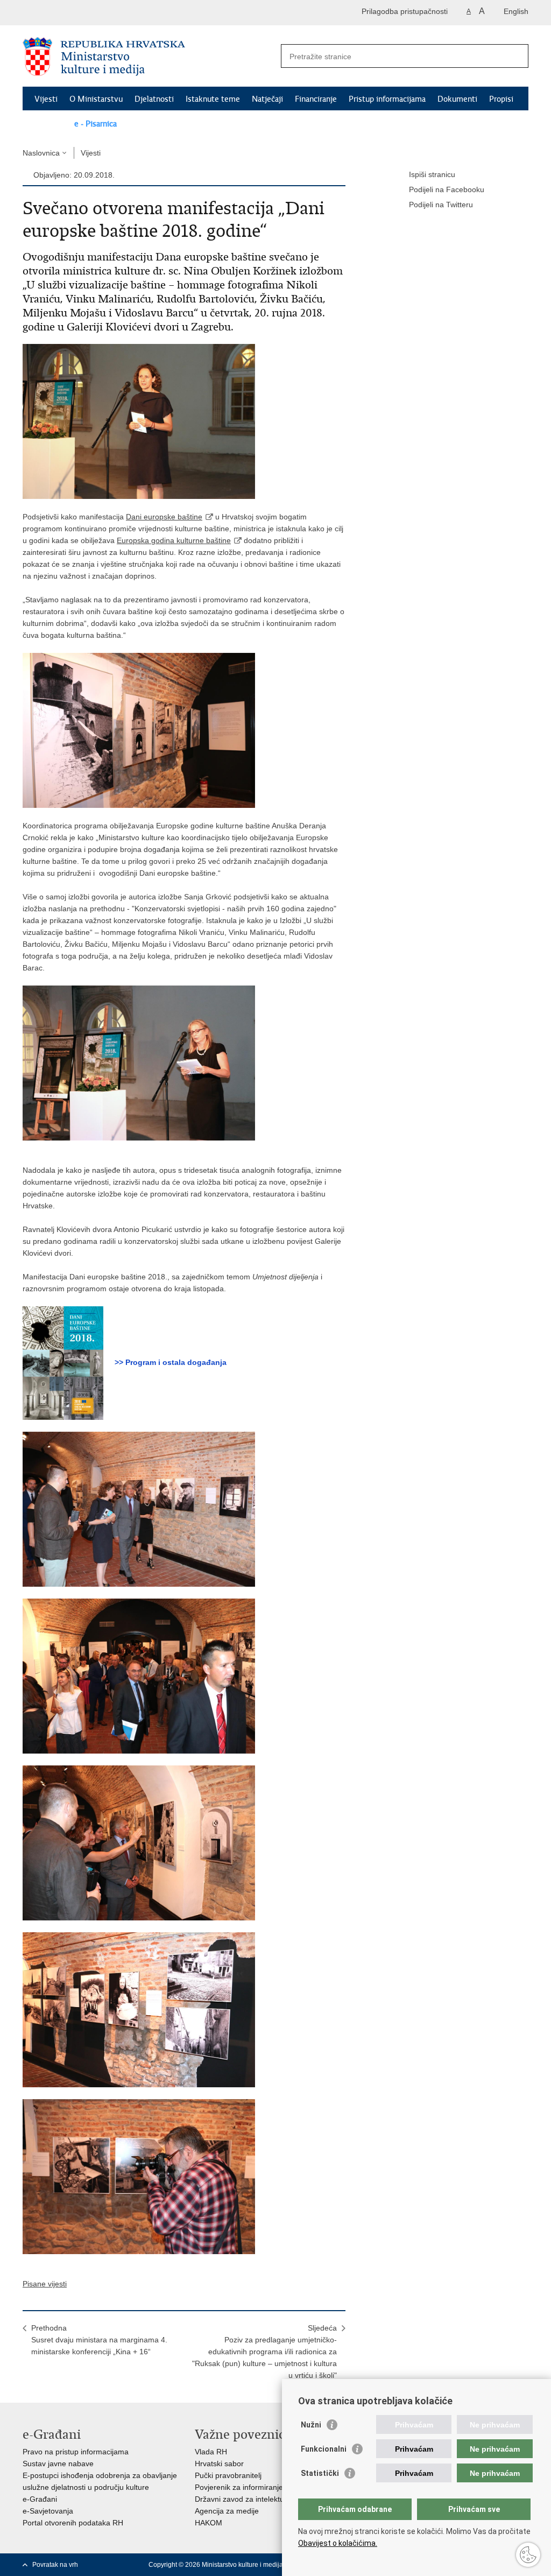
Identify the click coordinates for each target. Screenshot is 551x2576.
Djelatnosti (154, 99)
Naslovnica (41, 153)
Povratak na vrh (55, 2565)
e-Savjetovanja (48, 2511)
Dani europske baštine (164, 517)
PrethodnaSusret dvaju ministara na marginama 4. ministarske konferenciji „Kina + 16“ (99, 2340)
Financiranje (316, 99)
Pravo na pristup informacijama (76, 2452)
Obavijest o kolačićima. (338, 2543)
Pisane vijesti (45, 2284)
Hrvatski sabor (219, 2464)
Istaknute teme (213, 99)
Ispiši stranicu (432, 174)
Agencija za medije (227, 2511)
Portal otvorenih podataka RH (73, 2523)
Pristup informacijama (387, 99)
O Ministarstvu (96, 99)
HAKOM (209, 2523)
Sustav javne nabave (58, 2464)
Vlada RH (211, 2452)
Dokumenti (457, 99)
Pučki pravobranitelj (228, 2475)
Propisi (501, 99)
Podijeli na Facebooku (447, 189)
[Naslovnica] (149, 57)
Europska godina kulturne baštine (174, 540)
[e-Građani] (69, 13)
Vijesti (46, 99)
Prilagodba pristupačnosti (405, 11)
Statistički (320, 2473)
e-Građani (40, 2499)
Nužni (311, 2425)
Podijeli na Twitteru (441, 205)
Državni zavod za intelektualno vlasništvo (264, 2499)
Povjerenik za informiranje (239, 2487)
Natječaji (267, 99)
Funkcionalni (324, 2449)
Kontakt (48, 124)
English (516, 11)
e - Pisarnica (96, 124)
